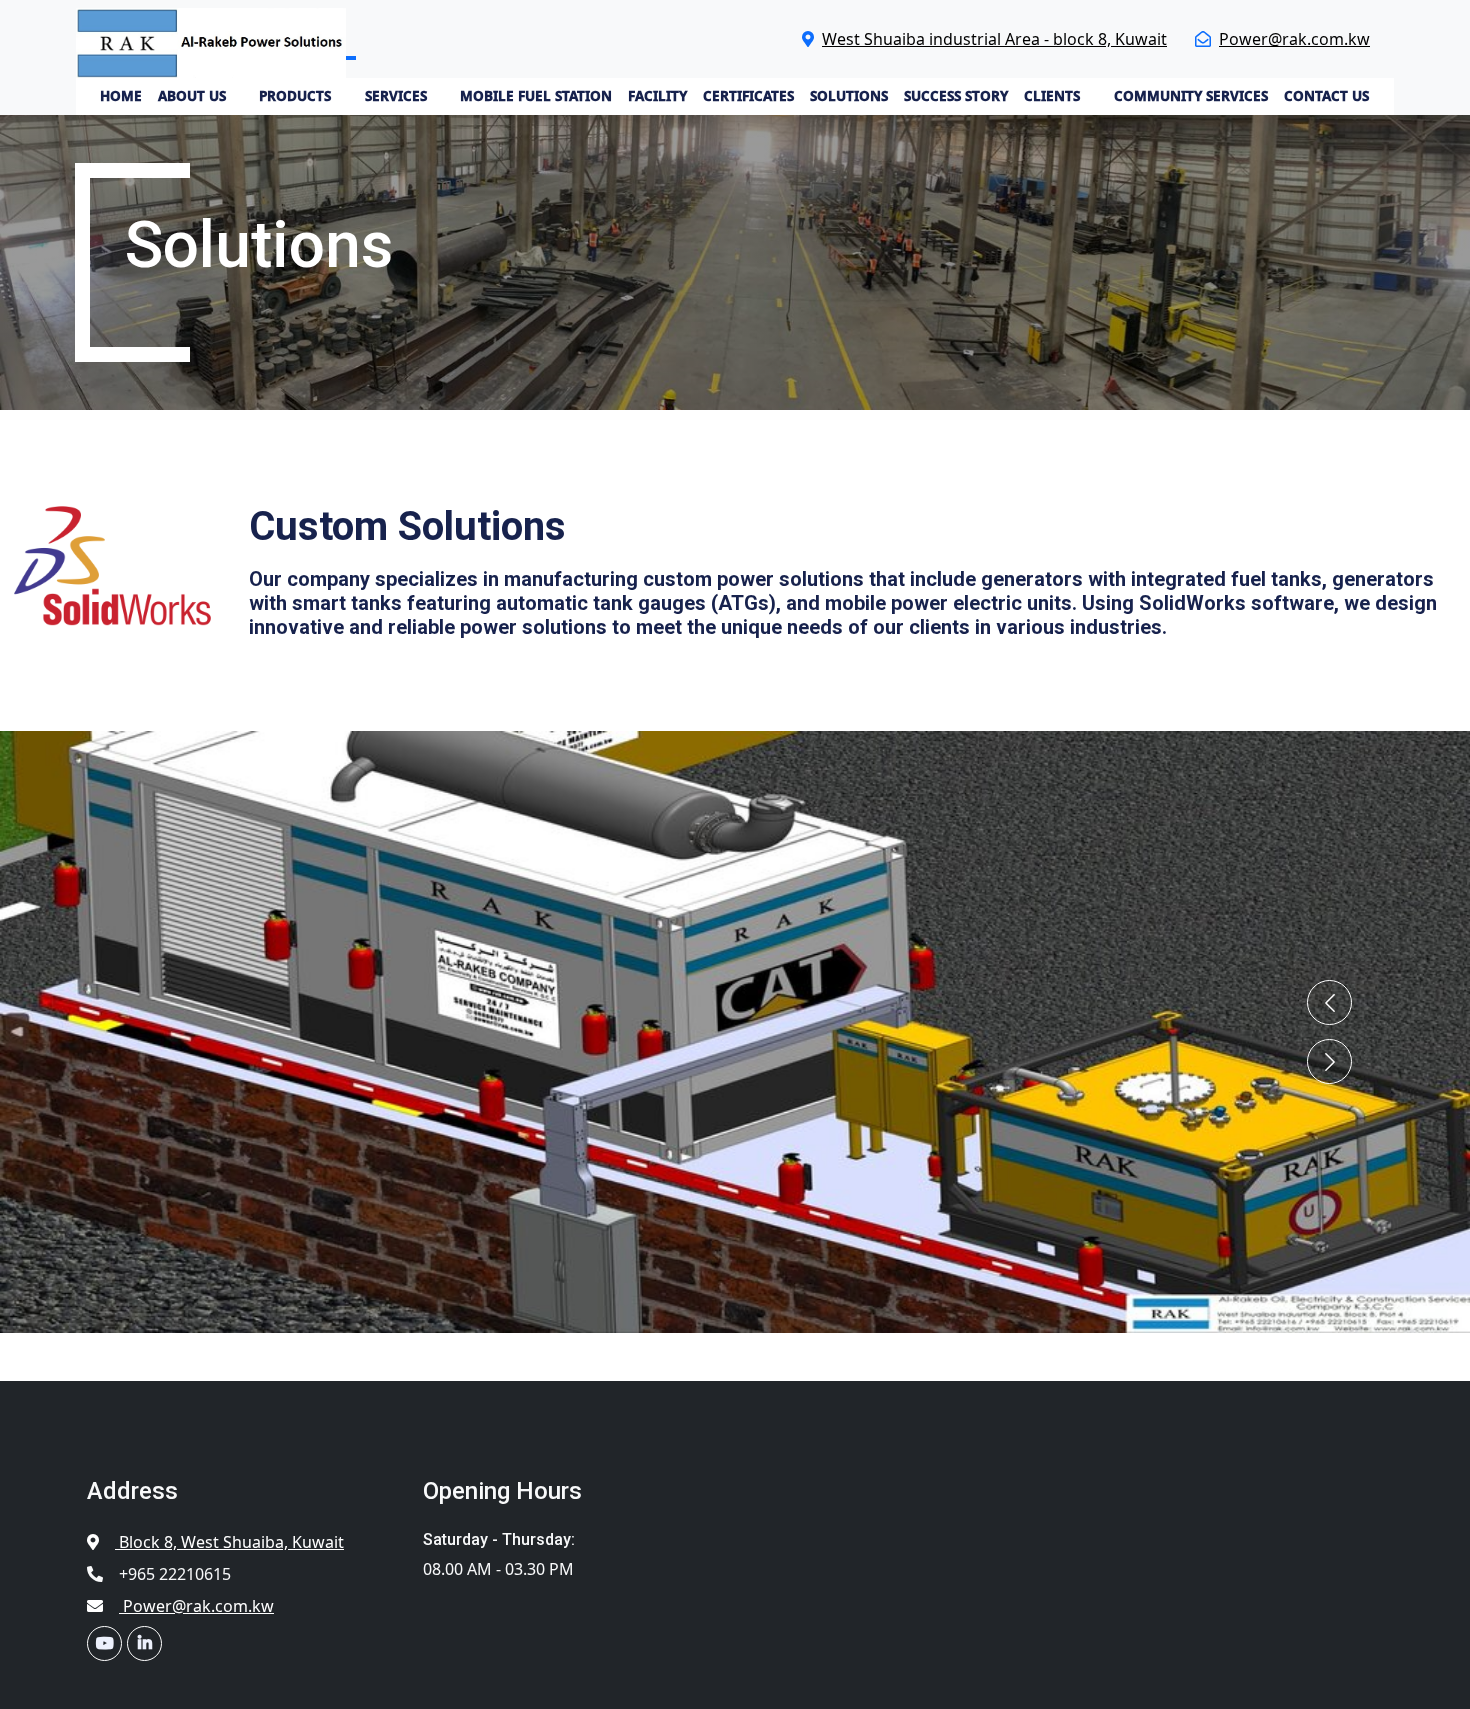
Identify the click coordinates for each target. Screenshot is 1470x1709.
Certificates (748, 96)
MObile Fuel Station (536, 96)
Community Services (1191, 96)
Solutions (849, 96)
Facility (657, 96)
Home (121, 96)
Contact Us (1326, 96)
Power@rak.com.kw (1294, 39)
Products (295, 96)
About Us (192, 96)
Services (396, 96)
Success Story (956, 96)
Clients (1052, 96)
